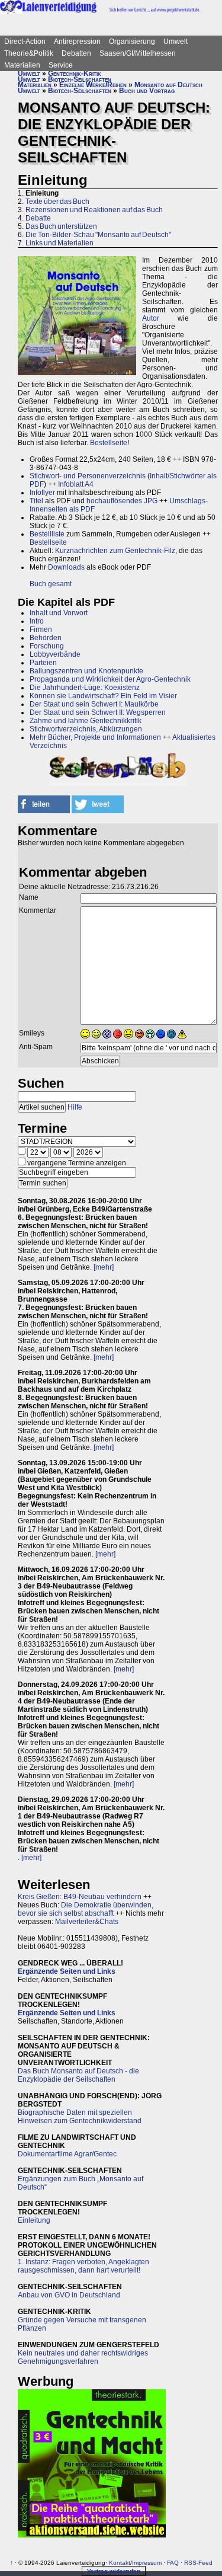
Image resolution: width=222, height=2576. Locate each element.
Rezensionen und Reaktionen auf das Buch (94, 210)
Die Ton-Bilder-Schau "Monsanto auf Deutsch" (98, 235)
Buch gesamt (51, 584)
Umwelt (176, 41)
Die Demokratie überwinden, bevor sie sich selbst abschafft (86, 1909)
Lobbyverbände (55, 654)
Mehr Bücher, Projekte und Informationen (95, 737)
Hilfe (75, 1107)
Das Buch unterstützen (61, 226)
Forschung (47, 646)
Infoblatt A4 (76, 484)
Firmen (41, 629)
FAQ (173, 2563)
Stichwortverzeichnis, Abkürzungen (86, 729)
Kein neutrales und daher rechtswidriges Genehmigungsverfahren (83, 2357)
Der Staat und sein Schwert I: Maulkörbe (94, 704)
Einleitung (34, 2220)
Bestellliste (47, 534)
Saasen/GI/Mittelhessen (138, 53)
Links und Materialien (59, 243)
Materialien (22, 65)
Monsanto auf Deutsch (168, 85)
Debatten (76, 53)
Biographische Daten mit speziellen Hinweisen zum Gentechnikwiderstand (80, 2117)
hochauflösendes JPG (122, 501)
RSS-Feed (198, 2563)
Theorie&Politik (29, 53)
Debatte (38, 218)
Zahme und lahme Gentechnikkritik (86, 721)
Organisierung (132, 41)
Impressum (147, 2563)
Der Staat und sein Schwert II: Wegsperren (98, 712)
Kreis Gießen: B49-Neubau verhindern (80, 1897)
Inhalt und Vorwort (59, 613)
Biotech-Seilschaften (80, 79)
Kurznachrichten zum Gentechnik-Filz (115, 551)
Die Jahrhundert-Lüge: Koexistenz (85, 688)
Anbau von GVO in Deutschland (69, 2295)
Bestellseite (109, 443)
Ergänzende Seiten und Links (67, 1971)
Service (61, 65)
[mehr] (104, 1267)
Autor (151, 318)
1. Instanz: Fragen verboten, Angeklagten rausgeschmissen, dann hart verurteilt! (83, 2266)
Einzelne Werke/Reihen (93, 85)
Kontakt (120, 2563)
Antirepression (77, 41)
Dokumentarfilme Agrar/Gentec (67, 2154)
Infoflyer (42, 493)
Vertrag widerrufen (114, 2571)
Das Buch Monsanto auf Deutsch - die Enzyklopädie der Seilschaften (78, 2075)
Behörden (46, 638)
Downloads (66, 567)
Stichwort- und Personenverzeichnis (88, 476)
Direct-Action (25, 41)
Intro (37, 621)
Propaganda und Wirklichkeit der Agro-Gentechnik (110, 679)
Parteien (43, 663)
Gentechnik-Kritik (75, 73)
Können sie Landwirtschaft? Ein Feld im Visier (103, 696)
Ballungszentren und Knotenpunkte (86, 671)
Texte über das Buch (57, 202)
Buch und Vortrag (147, 91)
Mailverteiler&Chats (87, 1922)
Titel (36, 501)
